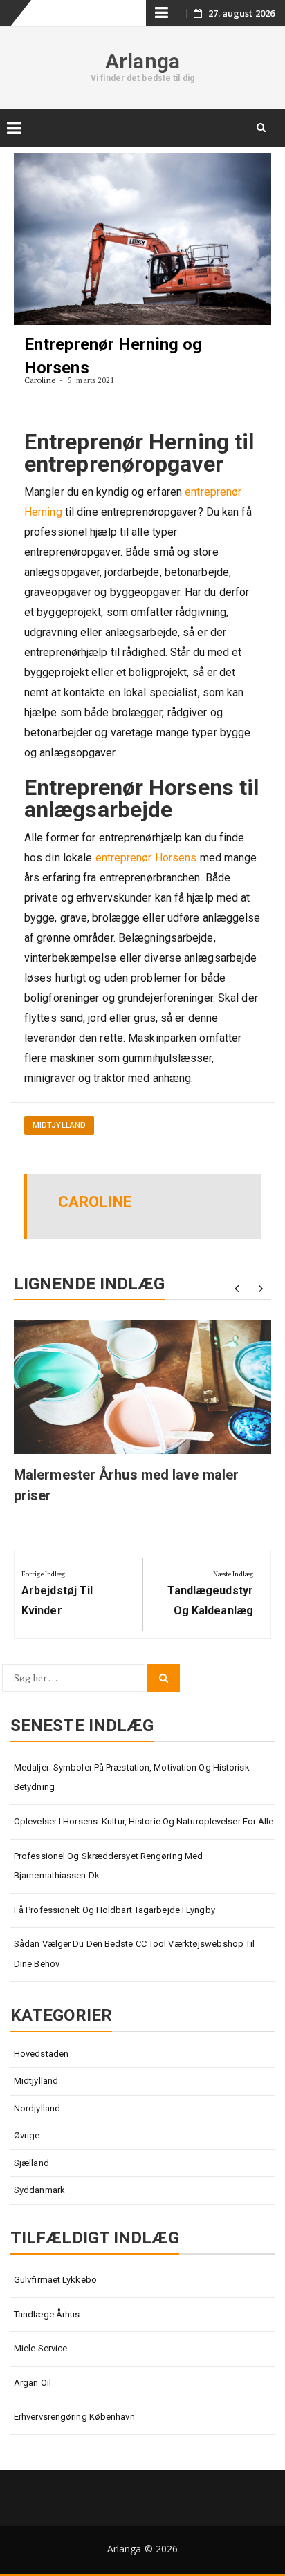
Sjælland (31, 2163)
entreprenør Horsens (146, 858)
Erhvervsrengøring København (74, 2417)
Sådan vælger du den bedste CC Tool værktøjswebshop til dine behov (134, 1954)
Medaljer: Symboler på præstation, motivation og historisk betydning (132, 1777)
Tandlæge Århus (47, 2314)
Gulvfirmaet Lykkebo (55, 2280)
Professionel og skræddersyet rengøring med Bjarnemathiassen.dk (108, 1866)
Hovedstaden (41, 2054)
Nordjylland (37, 2108)
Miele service (40, 2348)
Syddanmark (39, 2190)
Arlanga (142, 61)
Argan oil (33, 2383)
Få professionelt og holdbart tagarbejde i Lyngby (114, 1910)
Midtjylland (59, 1125)
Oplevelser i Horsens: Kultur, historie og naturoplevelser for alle (144, 1821)
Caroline (40, 380)
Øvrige (27, 2135)
